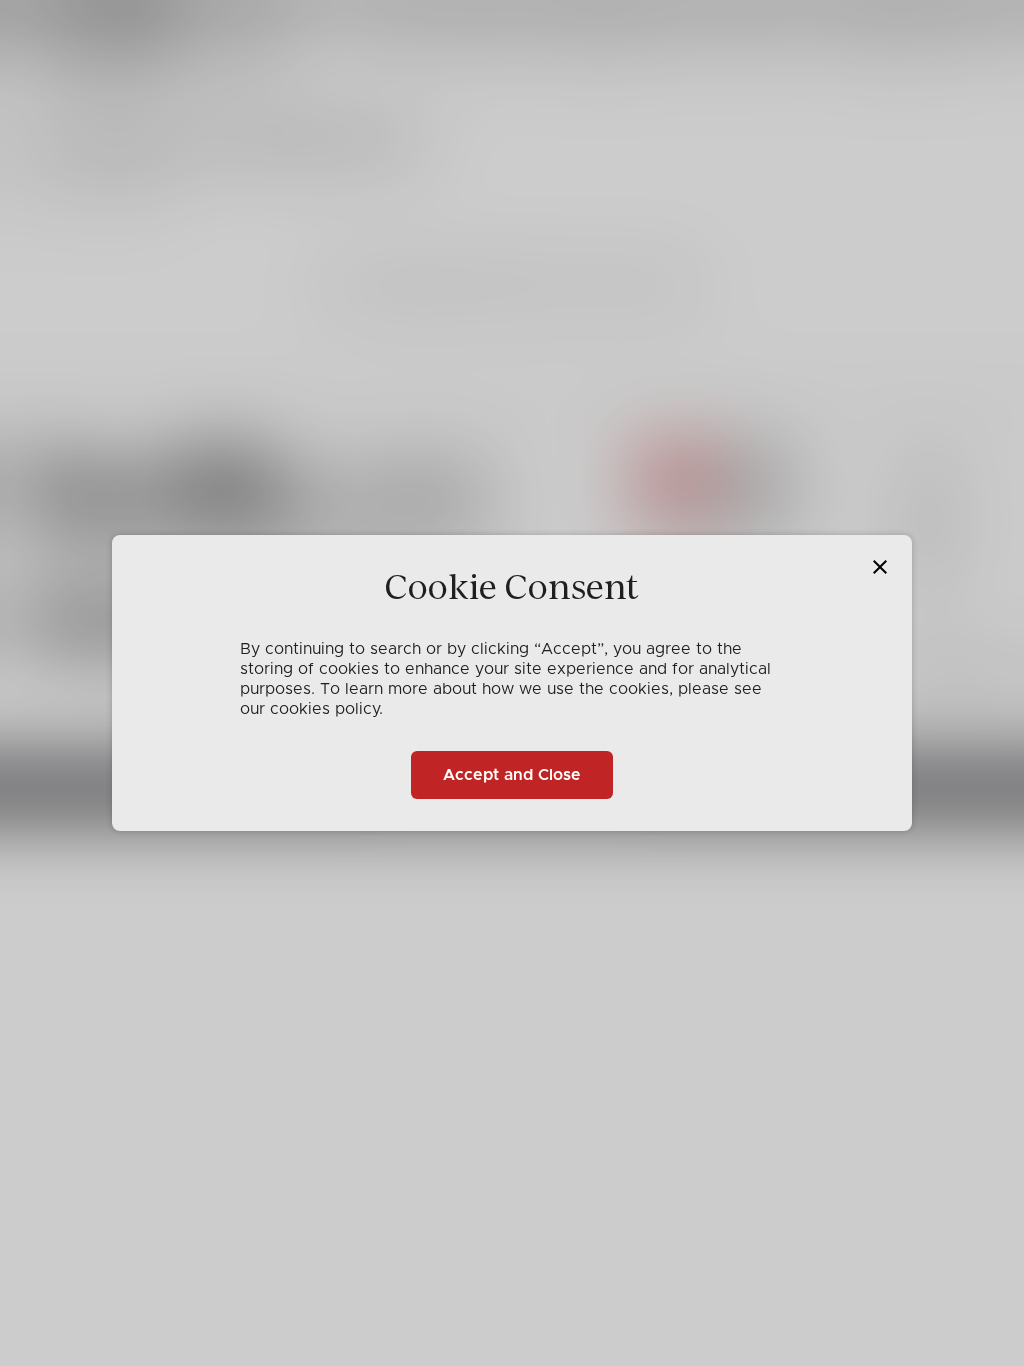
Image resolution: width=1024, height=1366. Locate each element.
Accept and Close (512, 775)
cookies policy (324, 709)
